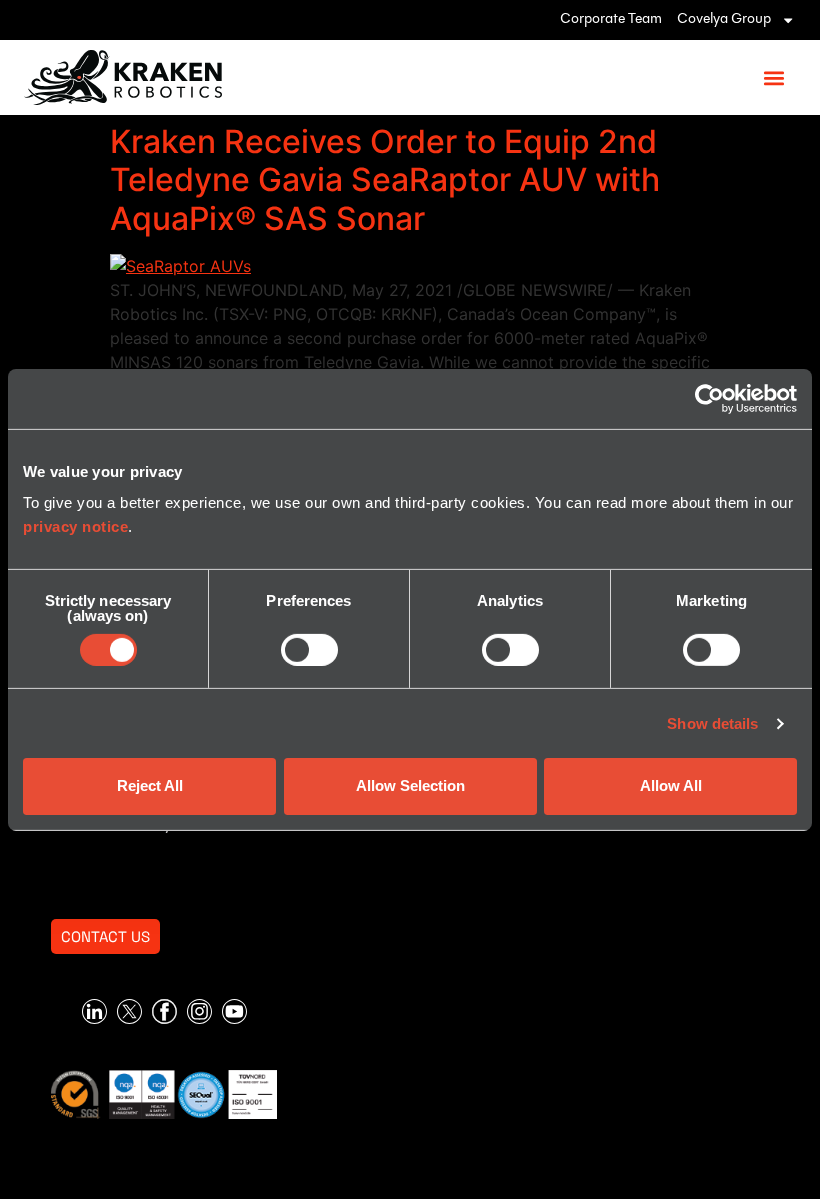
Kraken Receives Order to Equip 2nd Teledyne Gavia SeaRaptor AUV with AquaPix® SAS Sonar (385, 180)
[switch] (309, 650)
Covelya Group (724, 19)
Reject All (150, 785)
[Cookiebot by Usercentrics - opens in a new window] (709, 398)
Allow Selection (410, 785)
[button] (773, 77)
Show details (712, 723)
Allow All (671, 785)
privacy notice (75, 526)
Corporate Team (611, 19)
